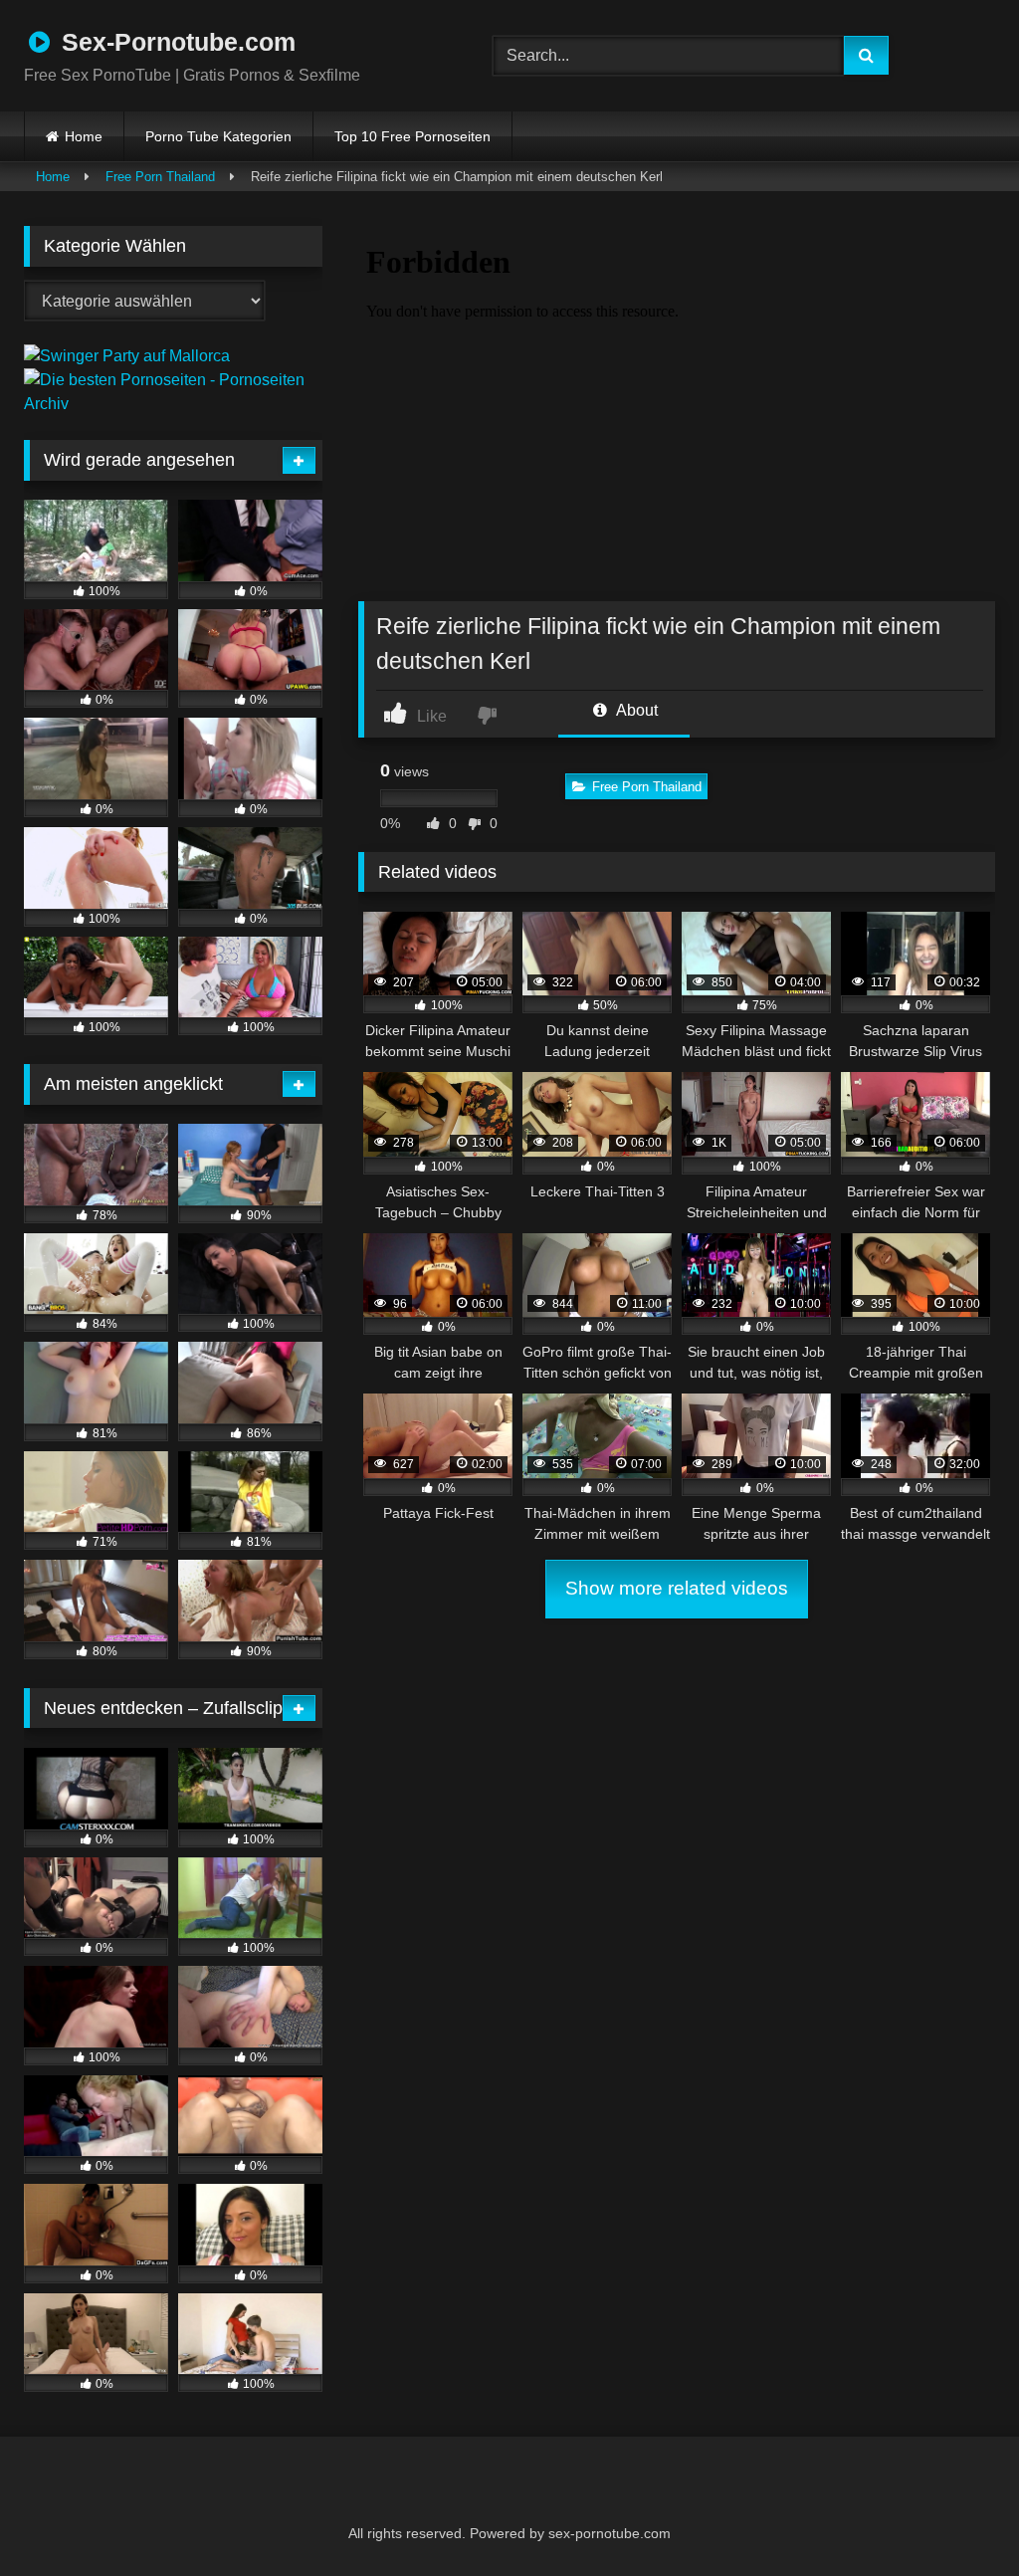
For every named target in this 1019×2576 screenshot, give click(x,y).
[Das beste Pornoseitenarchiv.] (173, 404)
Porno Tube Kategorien (218, 136)
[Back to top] (955, 2517)
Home (84, 136)
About (635, 710)
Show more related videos (677, 1588)
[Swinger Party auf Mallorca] (127, 356)
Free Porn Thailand (160, 177)
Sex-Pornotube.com (175, 42)
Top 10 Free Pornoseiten (412, 136)
